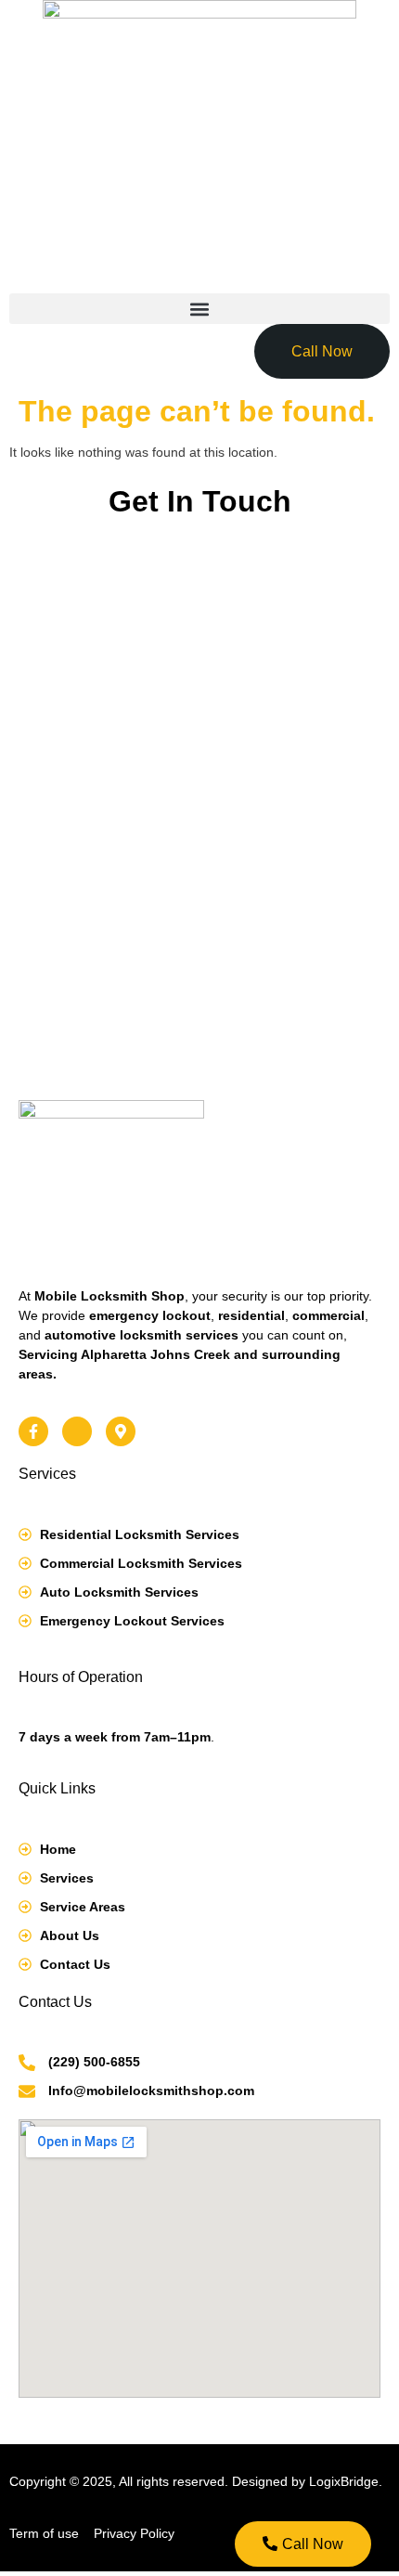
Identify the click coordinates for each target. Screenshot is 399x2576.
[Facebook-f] (33, 1431)
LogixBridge (344, 2481)
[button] (199, 309)
